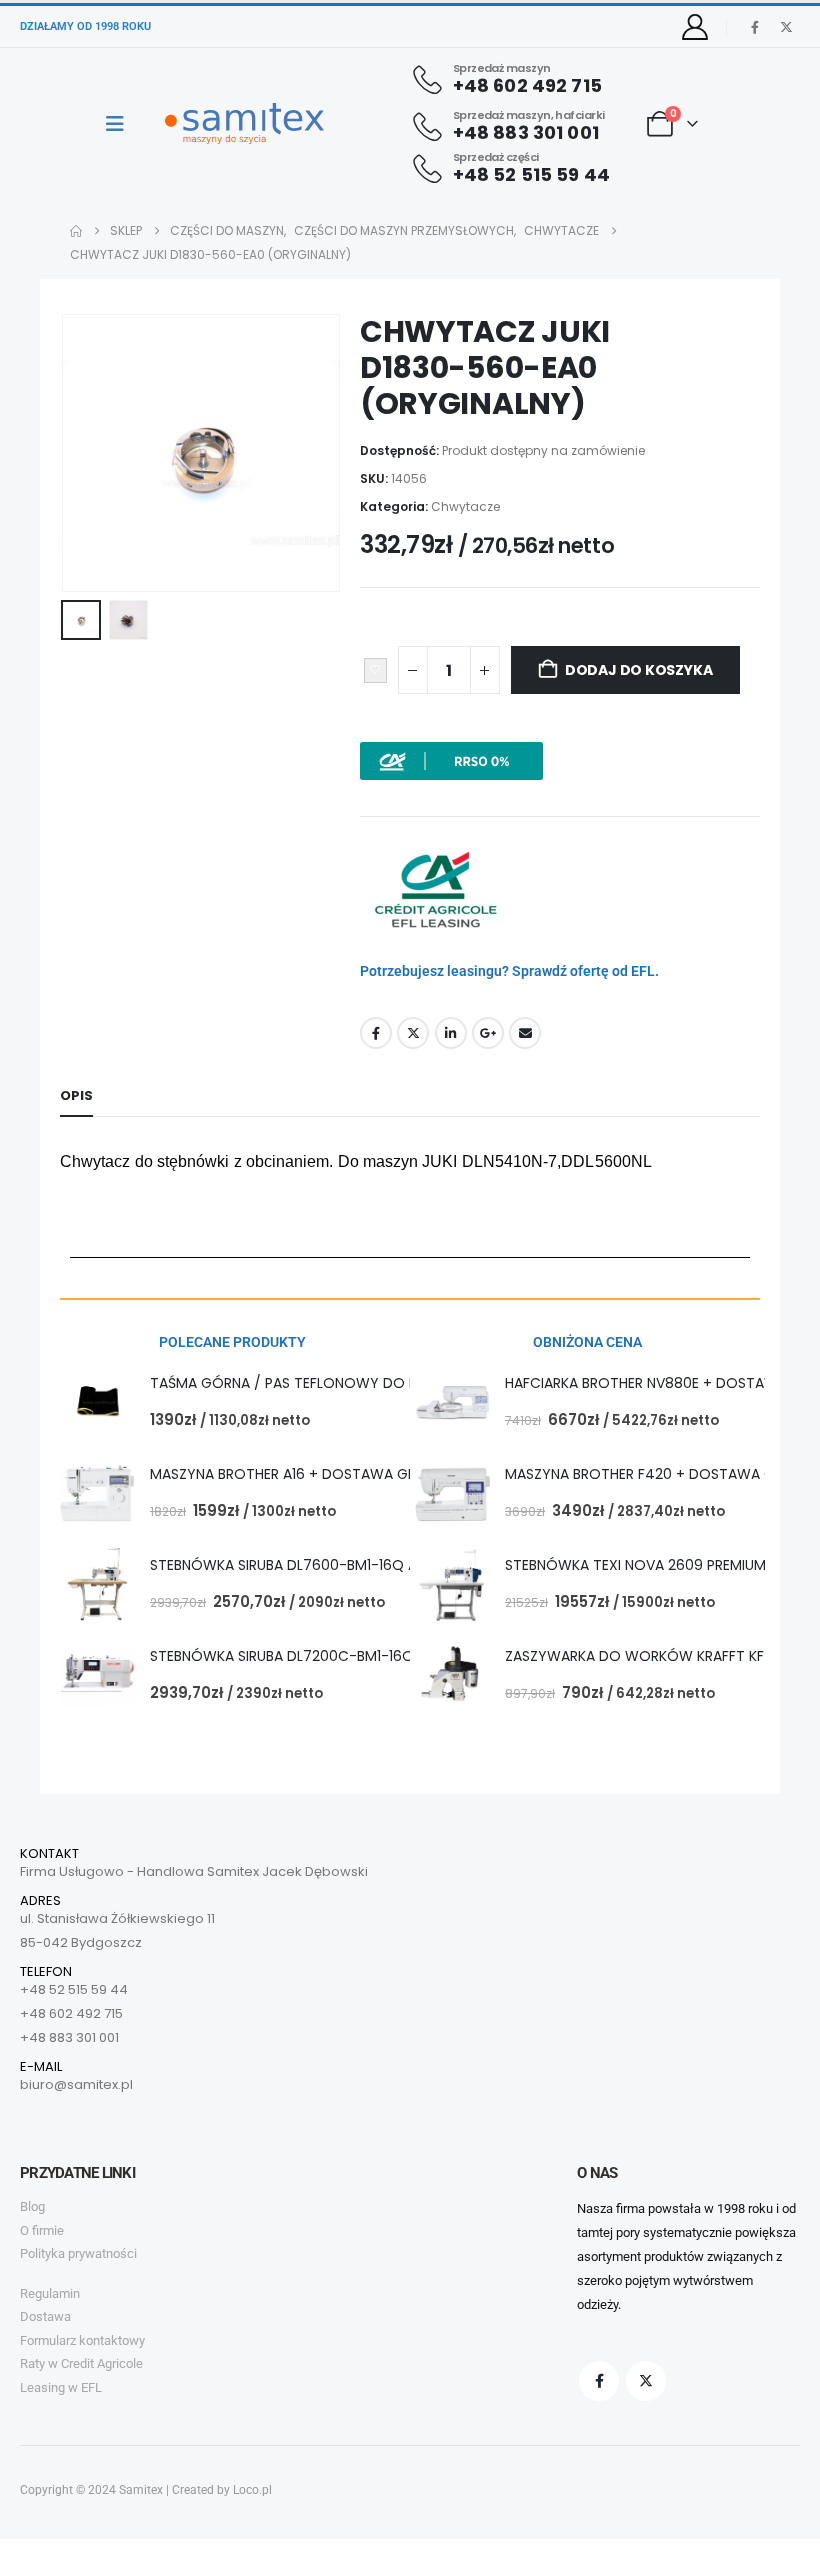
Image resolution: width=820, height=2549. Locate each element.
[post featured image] (97, 1402)
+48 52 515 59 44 (74, 1989)
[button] (85, 453)
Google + (488, 1033)
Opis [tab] (76, 1095)
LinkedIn (451, 1033)
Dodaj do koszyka (639, 670)
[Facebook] (755, 27)
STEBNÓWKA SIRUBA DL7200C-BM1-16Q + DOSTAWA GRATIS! (354, 1656)
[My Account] (695, 27)
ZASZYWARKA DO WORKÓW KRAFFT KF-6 (643, 1656)
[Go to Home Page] (76, 231)
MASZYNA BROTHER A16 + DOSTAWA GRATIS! (299, 1474)
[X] (786, 27)
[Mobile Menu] (121, 124)
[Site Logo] (244, 123)
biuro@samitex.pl (76, 2084)
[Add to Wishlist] (375, 671)
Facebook (376, 1033)
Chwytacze (465, 506)
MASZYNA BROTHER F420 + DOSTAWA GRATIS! (660, 1474)
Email (525, 1033)
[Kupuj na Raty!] (451, 760)
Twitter (413, 1033)
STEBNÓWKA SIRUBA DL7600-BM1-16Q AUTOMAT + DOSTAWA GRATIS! (385, 1565)
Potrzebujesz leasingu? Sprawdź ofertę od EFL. (509, 971)
